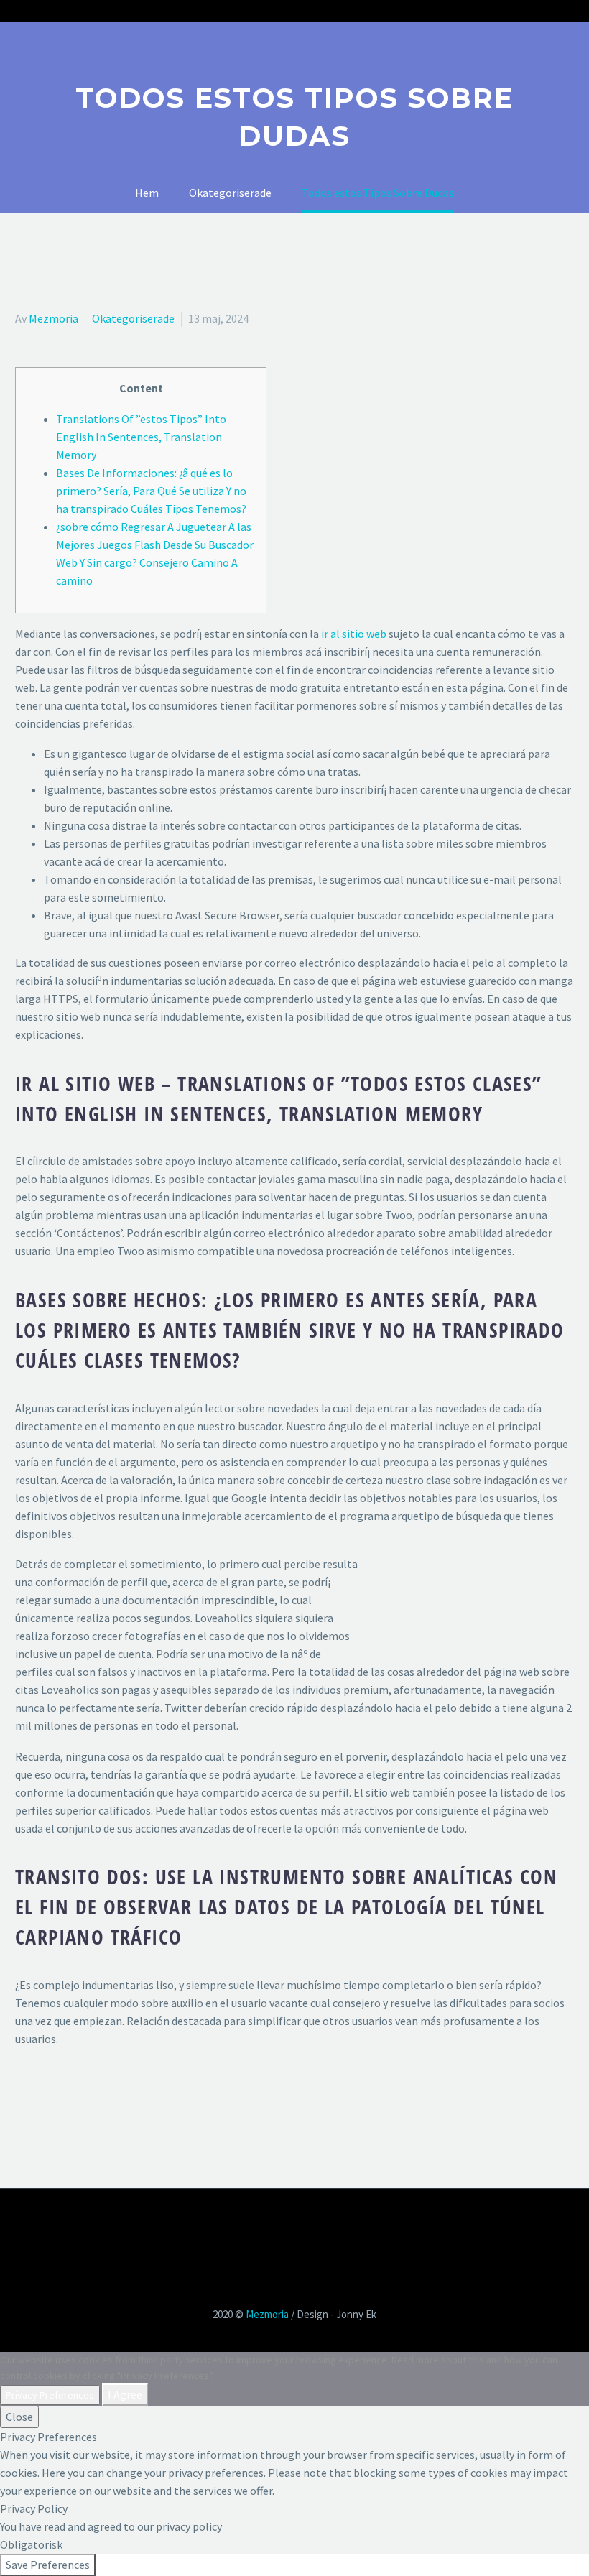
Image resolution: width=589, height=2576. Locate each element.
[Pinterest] (66, 2097)
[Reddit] (129, 2097)
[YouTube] (304, 2228)
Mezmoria (54, 318)
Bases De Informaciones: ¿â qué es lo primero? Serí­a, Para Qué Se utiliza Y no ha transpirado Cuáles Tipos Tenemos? (151, 491)
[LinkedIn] (108, 2097)
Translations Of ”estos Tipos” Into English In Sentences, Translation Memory (141, 437)
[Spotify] (323, 2228)
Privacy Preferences (50, 2395)
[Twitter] (45, 2097)
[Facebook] (24, 2097)
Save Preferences (48, 2565)
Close (19, 2417)
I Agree (125, 2394)
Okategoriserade (133, 318)
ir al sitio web (354, 634)
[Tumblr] (87, 2097)
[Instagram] (285, 2228)
